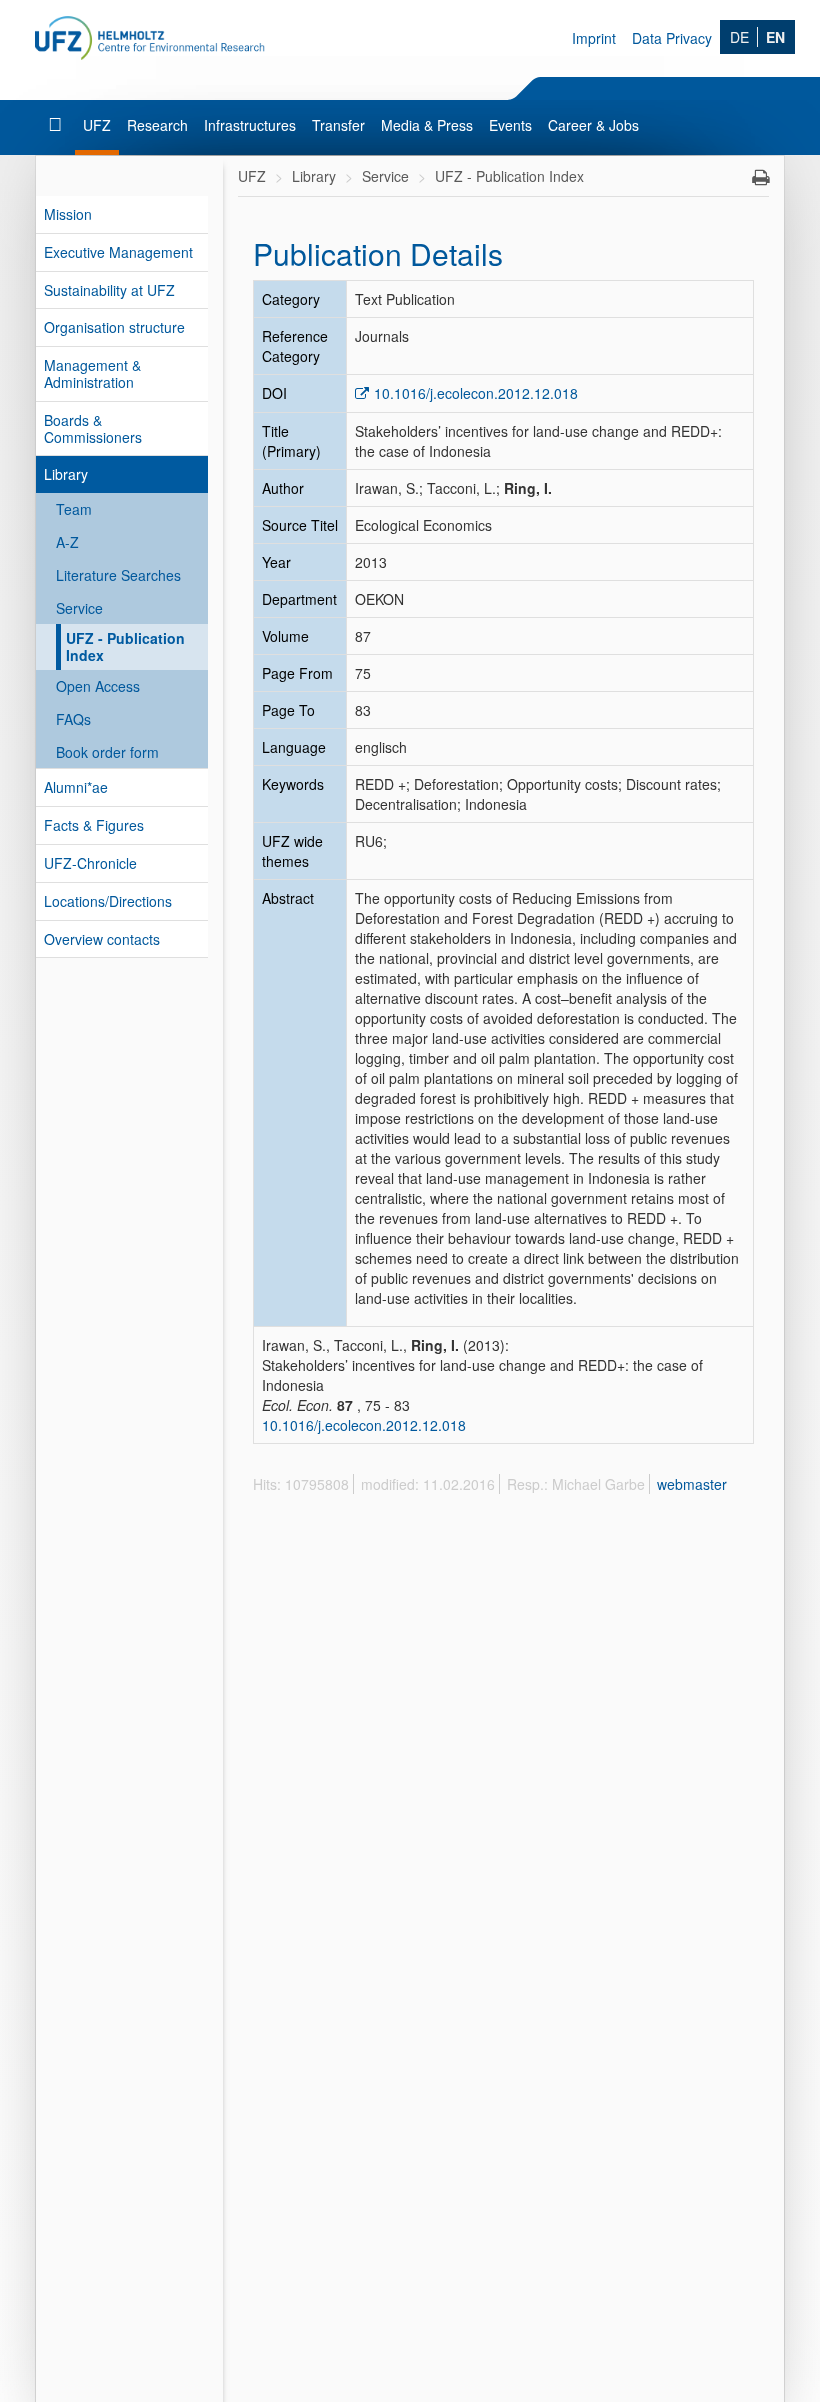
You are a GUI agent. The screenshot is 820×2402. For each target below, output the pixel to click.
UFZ (97, 125)
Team (74, 509)
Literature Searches (118, 575)
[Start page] (57, 125)
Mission (68, 214)
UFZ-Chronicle (90, 863)
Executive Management (118, 252)
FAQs (73, 719)
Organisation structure (114, 327)
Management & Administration (92, 373)
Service (79, 608)
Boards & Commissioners (93, 428)
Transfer (338, 125)
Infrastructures (250, 125)
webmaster (692, 1484)
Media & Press (427, 125)
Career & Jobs (593, 125)
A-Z (67, 542)
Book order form (107, 752)
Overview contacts (102, 939)
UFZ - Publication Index (125, 646)
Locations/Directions (108, 901)
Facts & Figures (94, 825)
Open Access (98, 686)
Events (510, 125)
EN (775, 37)
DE (739, 37)
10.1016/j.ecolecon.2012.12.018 (476, 393)
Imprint (594, 38)
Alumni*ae (76, 787)
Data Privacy (672, 38)
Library (66, 474)
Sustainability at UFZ (109, 290)
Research (157, 125)
